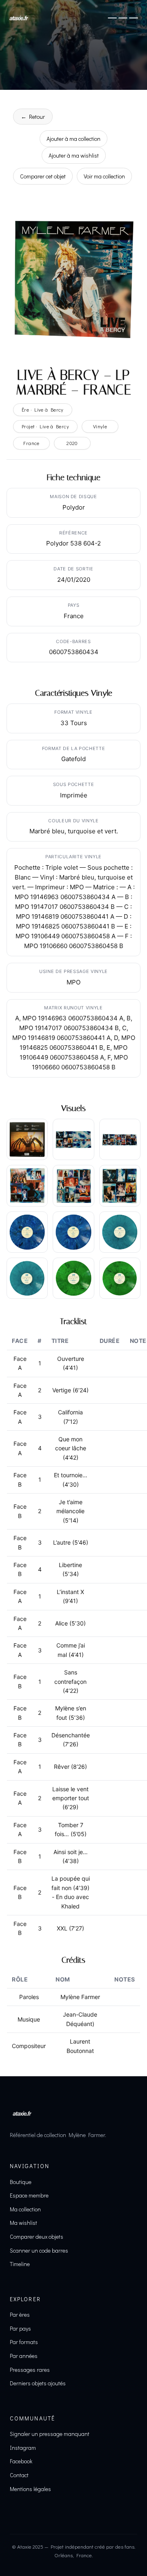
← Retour (33, 117)
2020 (72, 443)
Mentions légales (30, 2489)
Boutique (21, 2182)
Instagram (23, 2448)
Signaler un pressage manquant (50, 2434)
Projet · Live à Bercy (45, 426)
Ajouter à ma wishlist (74, 155)
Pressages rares (30, 2370)
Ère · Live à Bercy (43, 410)
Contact (19, 2475)
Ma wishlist (23, 2223)
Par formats (24, 2342)
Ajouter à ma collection (73, 139)
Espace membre (29, 2195)
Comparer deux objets (37, 2236)
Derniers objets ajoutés (38, 2383)
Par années (24, 2356)
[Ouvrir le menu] (123, 18)
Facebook (21, 2461)
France (31, 443)
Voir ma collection (104, 176)
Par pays (20, 2328)
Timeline (20, 2264)
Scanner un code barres (39, 2250)
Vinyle (100, 426)
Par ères (20, 2314)
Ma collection (25, 2209)
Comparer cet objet (43, 176)
